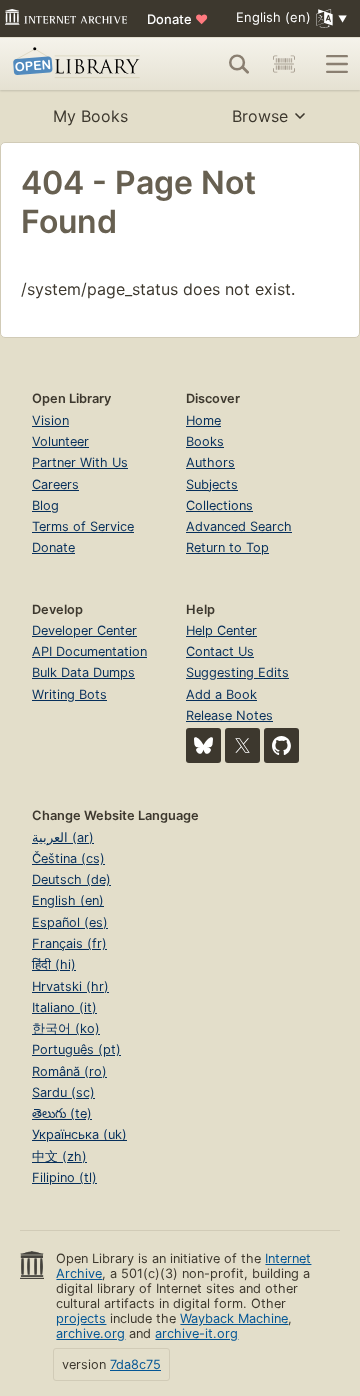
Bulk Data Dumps (83, 672)
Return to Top (227, 547)
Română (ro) (69, 1071)
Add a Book (221, 694)
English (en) (68, 900)
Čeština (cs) (68, 858)
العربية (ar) (63, 837)
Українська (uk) (79, 1134)
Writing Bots (69, 694)
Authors (210, 462)
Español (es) (70, 922)
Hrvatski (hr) (70, 986)
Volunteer (60, 441)
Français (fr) (69, 943)
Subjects (212, 484)
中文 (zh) (59, 1156)
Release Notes (229, 715)
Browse (260, 116)
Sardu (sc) (63, 1092)
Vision (50, 420)
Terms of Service (83, 526)
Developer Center (84, 630)
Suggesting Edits (237, 672)
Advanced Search (239, 526)
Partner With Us (80, 462)
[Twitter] (242, 745)
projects (81, 1318)
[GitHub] (281, 745)
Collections (219, 505)
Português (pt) (76, 1049)
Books (205, 441)
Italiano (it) (64, 1007)
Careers (55, 484)
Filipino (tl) (64, 1177)
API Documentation (89, 651)
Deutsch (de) (71, 879)
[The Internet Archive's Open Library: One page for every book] (79, 64)
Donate (177, 19)
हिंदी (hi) (54, 964)
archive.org (90, 1333)
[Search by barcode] (284, 64)
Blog (45, 505)
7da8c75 (135, 1364)
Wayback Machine (234, 1318)
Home (203, 420)
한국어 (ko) (66, 1028)
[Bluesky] (203, 745)
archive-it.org (196, 1333)
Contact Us (220, 651)
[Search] (239, 64)
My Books (90, 116)
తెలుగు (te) (62, 1113)
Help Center (221, 630)
